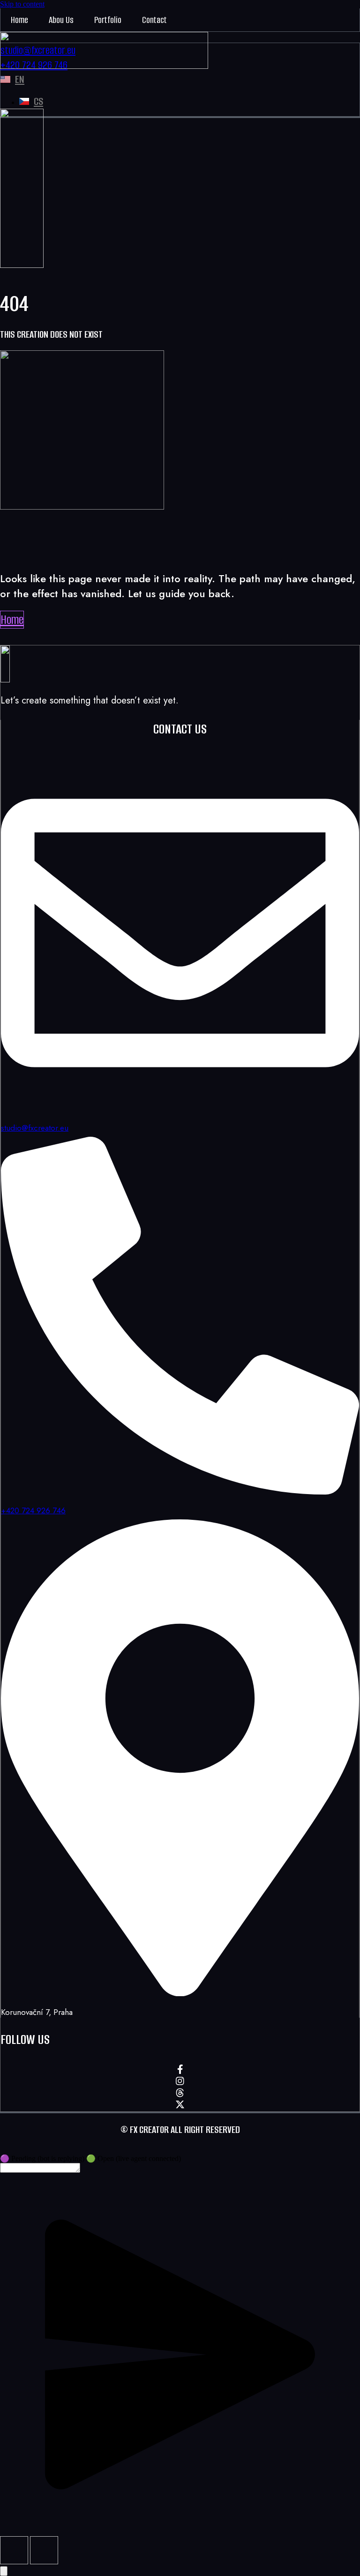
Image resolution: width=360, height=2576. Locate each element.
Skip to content (22, 4)
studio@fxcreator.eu (35, 1128)
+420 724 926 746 (33, 1510)
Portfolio (108, 20)
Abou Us (61, 20)
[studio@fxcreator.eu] (180, 1109)
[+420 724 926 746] (180, 1491)
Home (19, 20)
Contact (154, 20)
